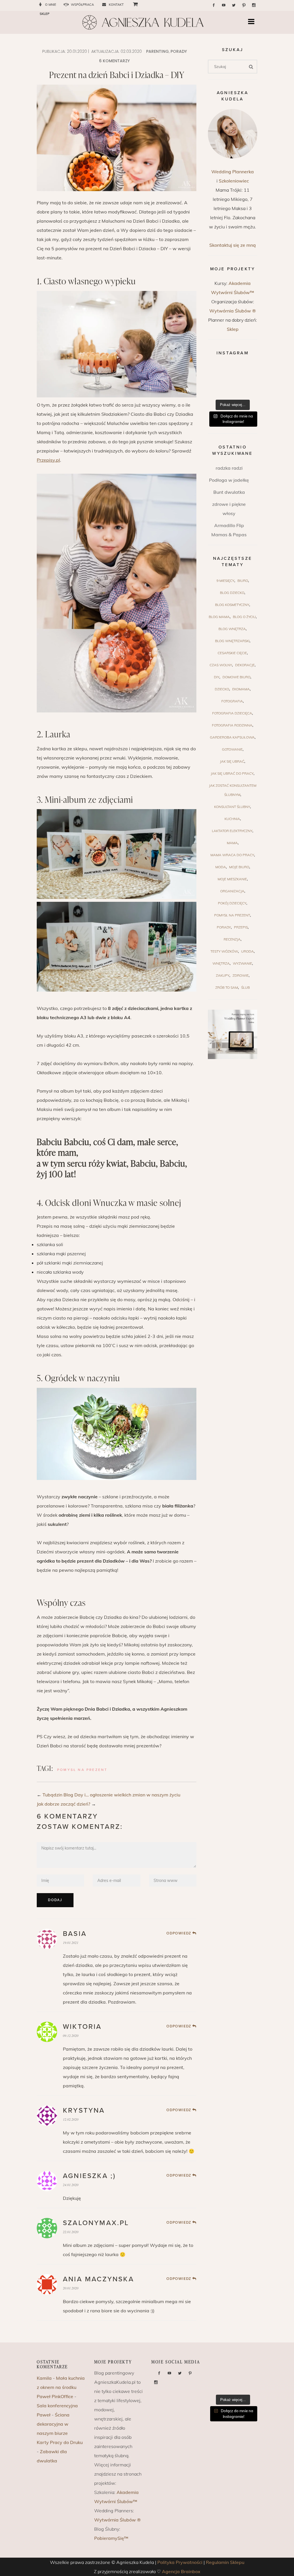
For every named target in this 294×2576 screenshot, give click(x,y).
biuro (243, 581)
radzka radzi (229, 468)
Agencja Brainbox (181, 2571)
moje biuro (239, 867)
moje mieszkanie (232, 879)
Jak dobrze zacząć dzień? (63, 1804)
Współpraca (82, 5)
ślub (245, 987)
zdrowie (241, 975)
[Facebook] (214, 5)
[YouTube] (224, 5)
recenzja (232, 939)
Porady (179, 51)
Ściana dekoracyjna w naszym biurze (53, 2424)
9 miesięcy (225, 581)
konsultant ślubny (232, 807)
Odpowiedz (179, 1933)
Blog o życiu (244, 617)
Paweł (44, 2415)
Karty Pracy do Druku (60, 2442)
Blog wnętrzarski (232, 641)
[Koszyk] (133, 4)
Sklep (233, 329)
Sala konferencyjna (57, 2406)
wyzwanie (242, 963)
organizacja (232, 891)
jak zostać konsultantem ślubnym (233, 790)
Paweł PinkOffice (55, 2396)
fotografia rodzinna (232, 725)
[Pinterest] (244, 5)
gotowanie (232, 749)
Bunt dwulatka (229, 492)
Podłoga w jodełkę (229, 480)
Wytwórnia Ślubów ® (233, 311)
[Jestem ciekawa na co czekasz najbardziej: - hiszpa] (216, 391)
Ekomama (241, 689)
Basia (75, 1934)
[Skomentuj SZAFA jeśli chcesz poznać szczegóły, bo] (249, 391)
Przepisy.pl (48, 460)
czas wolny (221, 665)
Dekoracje (245, 665)
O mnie (51, 5)
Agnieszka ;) (89, 2176)
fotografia (232, 701)
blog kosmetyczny (232, 605)
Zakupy (223, 975)
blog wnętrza (232, 629)
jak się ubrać (232, 761)
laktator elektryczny (232, 831)
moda (221, 867)
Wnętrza (221, 963)
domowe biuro (236, 677)
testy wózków (224, 951)
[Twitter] (234, 5)
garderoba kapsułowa (232, 737)
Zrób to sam (227, 987)
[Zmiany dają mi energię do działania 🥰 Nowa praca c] (233, 391)
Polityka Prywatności (180, 2562)
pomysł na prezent (82, 1770)
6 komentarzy (114, 61)
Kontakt (116, 5)
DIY (217, 677)
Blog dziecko (232, 593)
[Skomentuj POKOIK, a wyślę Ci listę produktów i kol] (216, 381)
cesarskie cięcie (232, 653)
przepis (241, 927)
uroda (247, 951)
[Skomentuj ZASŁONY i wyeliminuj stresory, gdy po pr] (233, 381)
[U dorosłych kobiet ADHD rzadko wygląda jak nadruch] (233, 371)
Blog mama (219, 617)
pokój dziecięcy (232, 903)
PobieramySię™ (111, 2538)
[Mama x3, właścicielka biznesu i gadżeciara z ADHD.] (249, 381)
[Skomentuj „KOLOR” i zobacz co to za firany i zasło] (249, 371)
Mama (232, 843)
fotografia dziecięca (232, 713)
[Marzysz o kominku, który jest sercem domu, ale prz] (216, 371)
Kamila (44, 2378)
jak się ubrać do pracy (232, 773)
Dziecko (222, 689)
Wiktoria (82, 2027)
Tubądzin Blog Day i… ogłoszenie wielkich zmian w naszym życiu (111, 1795)
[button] (253, 22)
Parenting (157, 51)
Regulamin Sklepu (225, 2562)
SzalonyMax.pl (96, 2223)
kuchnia (232, 819)
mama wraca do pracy (232, 855)
